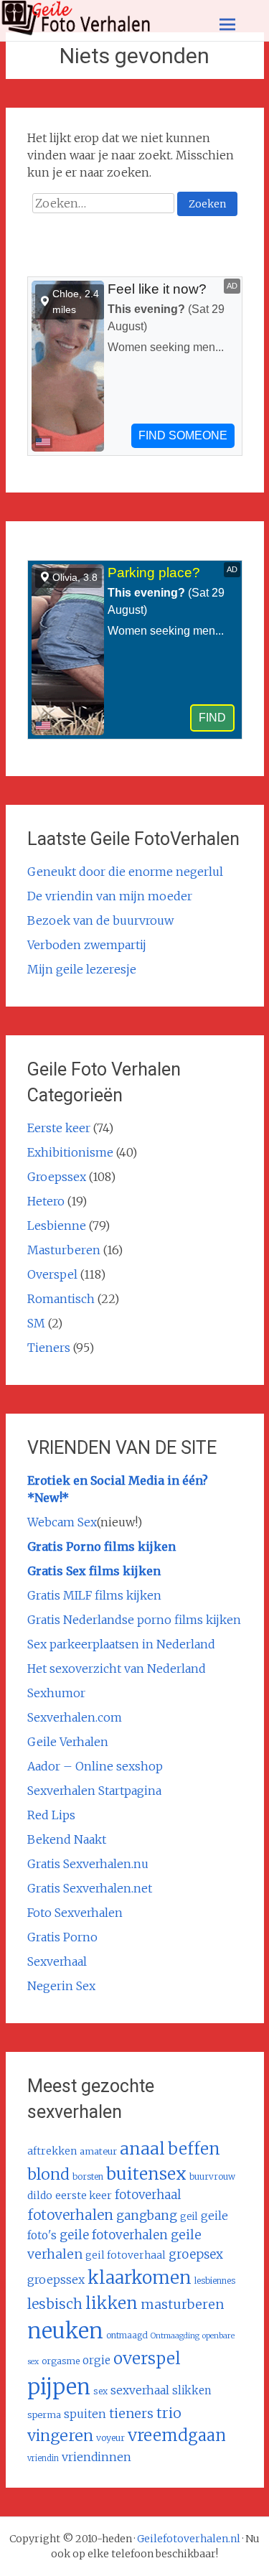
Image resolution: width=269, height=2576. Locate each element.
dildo (40, 2195)
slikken (192, 2390)
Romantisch (61, 1299)
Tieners (49, 1348)
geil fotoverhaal (126, 2255)
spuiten (85, 2414)
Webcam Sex (62, 1522)
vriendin (43, 2458)
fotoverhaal (148, 2195)
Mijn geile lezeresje (82, 969)
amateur (98, 2151)
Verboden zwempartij (87, 945)
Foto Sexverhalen (75, 1913)
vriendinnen (96, 2457)
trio (169, 2413)
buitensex (146, 2174)
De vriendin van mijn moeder (110, 896)
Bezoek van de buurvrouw (100, 920)
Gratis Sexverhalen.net (90, 1888)
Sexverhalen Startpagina (94, 1791)
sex (100, 2391)
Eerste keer (59, 1128)
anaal (142, 2148)
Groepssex (57, 1177)
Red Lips (51, 1815)
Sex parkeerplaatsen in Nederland (121, 1644)
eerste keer (84, 2195)
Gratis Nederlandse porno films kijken (134, 1620)
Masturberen (64, 1250)
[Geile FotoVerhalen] (76, 32)
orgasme (61, 2361)
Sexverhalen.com (75, 1717)
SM (36, 1323)
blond (48, 2174)
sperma (44, 2414)
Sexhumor (56, 1693)
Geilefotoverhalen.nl (189, 2539)
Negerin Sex (61, 1986)
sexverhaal (140, 2390)
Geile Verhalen (68, 1742)
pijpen (59, 2387)
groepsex (196, 2254)
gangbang (147, 2216)
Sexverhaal (57, 1961)
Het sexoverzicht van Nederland (117, 1669)
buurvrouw (212, 2176)
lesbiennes (215, 2281)
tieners (131, 2413)
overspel (147, 2358)
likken (112, 2303)
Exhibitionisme (70, 1152)
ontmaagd (127, 2335)
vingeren (60, 2436)
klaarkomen (140, 2278)
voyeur (110, 2438)
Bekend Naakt (67, 1839)
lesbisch (55, 2304)
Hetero (46, 1201)
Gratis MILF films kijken (94, 1595)
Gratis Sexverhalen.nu (88, 1864)
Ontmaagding (175, 2336)
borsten (88, 2176)
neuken (65, 2331)
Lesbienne (57, 1226)
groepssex (56, 2279)
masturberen (183, 2304)
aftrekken (52, 2151)
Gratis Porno (62, 1937)
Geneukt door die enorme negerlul (125, 872)
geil (189, 2217)
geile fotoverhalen (114, 2235)
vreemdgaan (177, 2435)
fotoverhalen (70, 2215)
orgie (96, 2360)
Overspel (52, 1274)
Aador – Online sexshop (95, 1766)
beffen (194, 2148)
